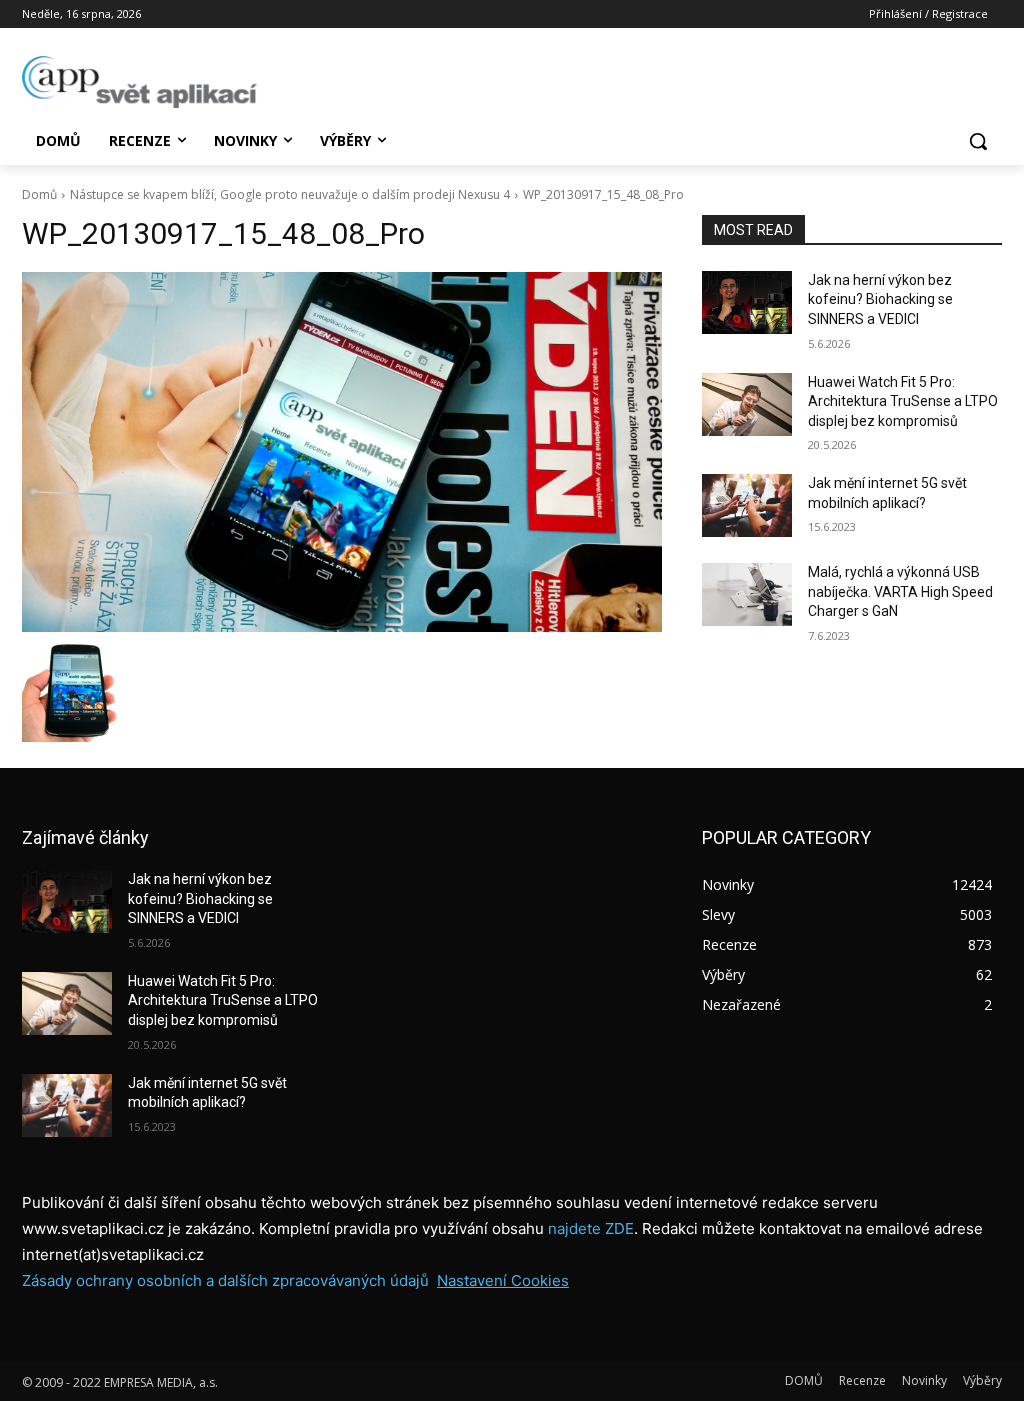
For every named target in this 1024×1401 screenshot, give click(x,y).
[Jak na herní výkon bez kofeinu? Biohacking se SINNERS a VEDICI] (747, 302)
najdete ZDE (591, 1228)
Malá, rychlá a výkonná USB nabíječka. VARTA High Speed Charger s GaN (900, 591)
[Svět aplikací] (139, 82)
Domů (39, 194)
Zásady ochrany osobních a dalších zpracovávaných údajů (225, 1280)
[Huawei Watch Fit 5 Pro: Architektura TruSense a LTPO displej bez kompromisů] (747, 404)
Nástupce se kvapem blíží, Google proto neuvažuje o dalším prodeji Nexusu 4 (290, 194)
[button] (978, 141)
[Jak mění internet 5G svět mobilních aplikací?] (747, 505)
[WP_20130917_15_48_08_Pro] (342, 452)
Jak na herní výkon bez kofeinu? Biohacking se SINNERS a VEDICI (880, 299)
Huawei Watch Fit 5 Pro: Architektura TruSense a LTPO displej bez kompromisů (903, 401)
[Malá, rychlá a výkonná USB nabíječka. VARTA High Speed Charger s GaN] (747, 594)
